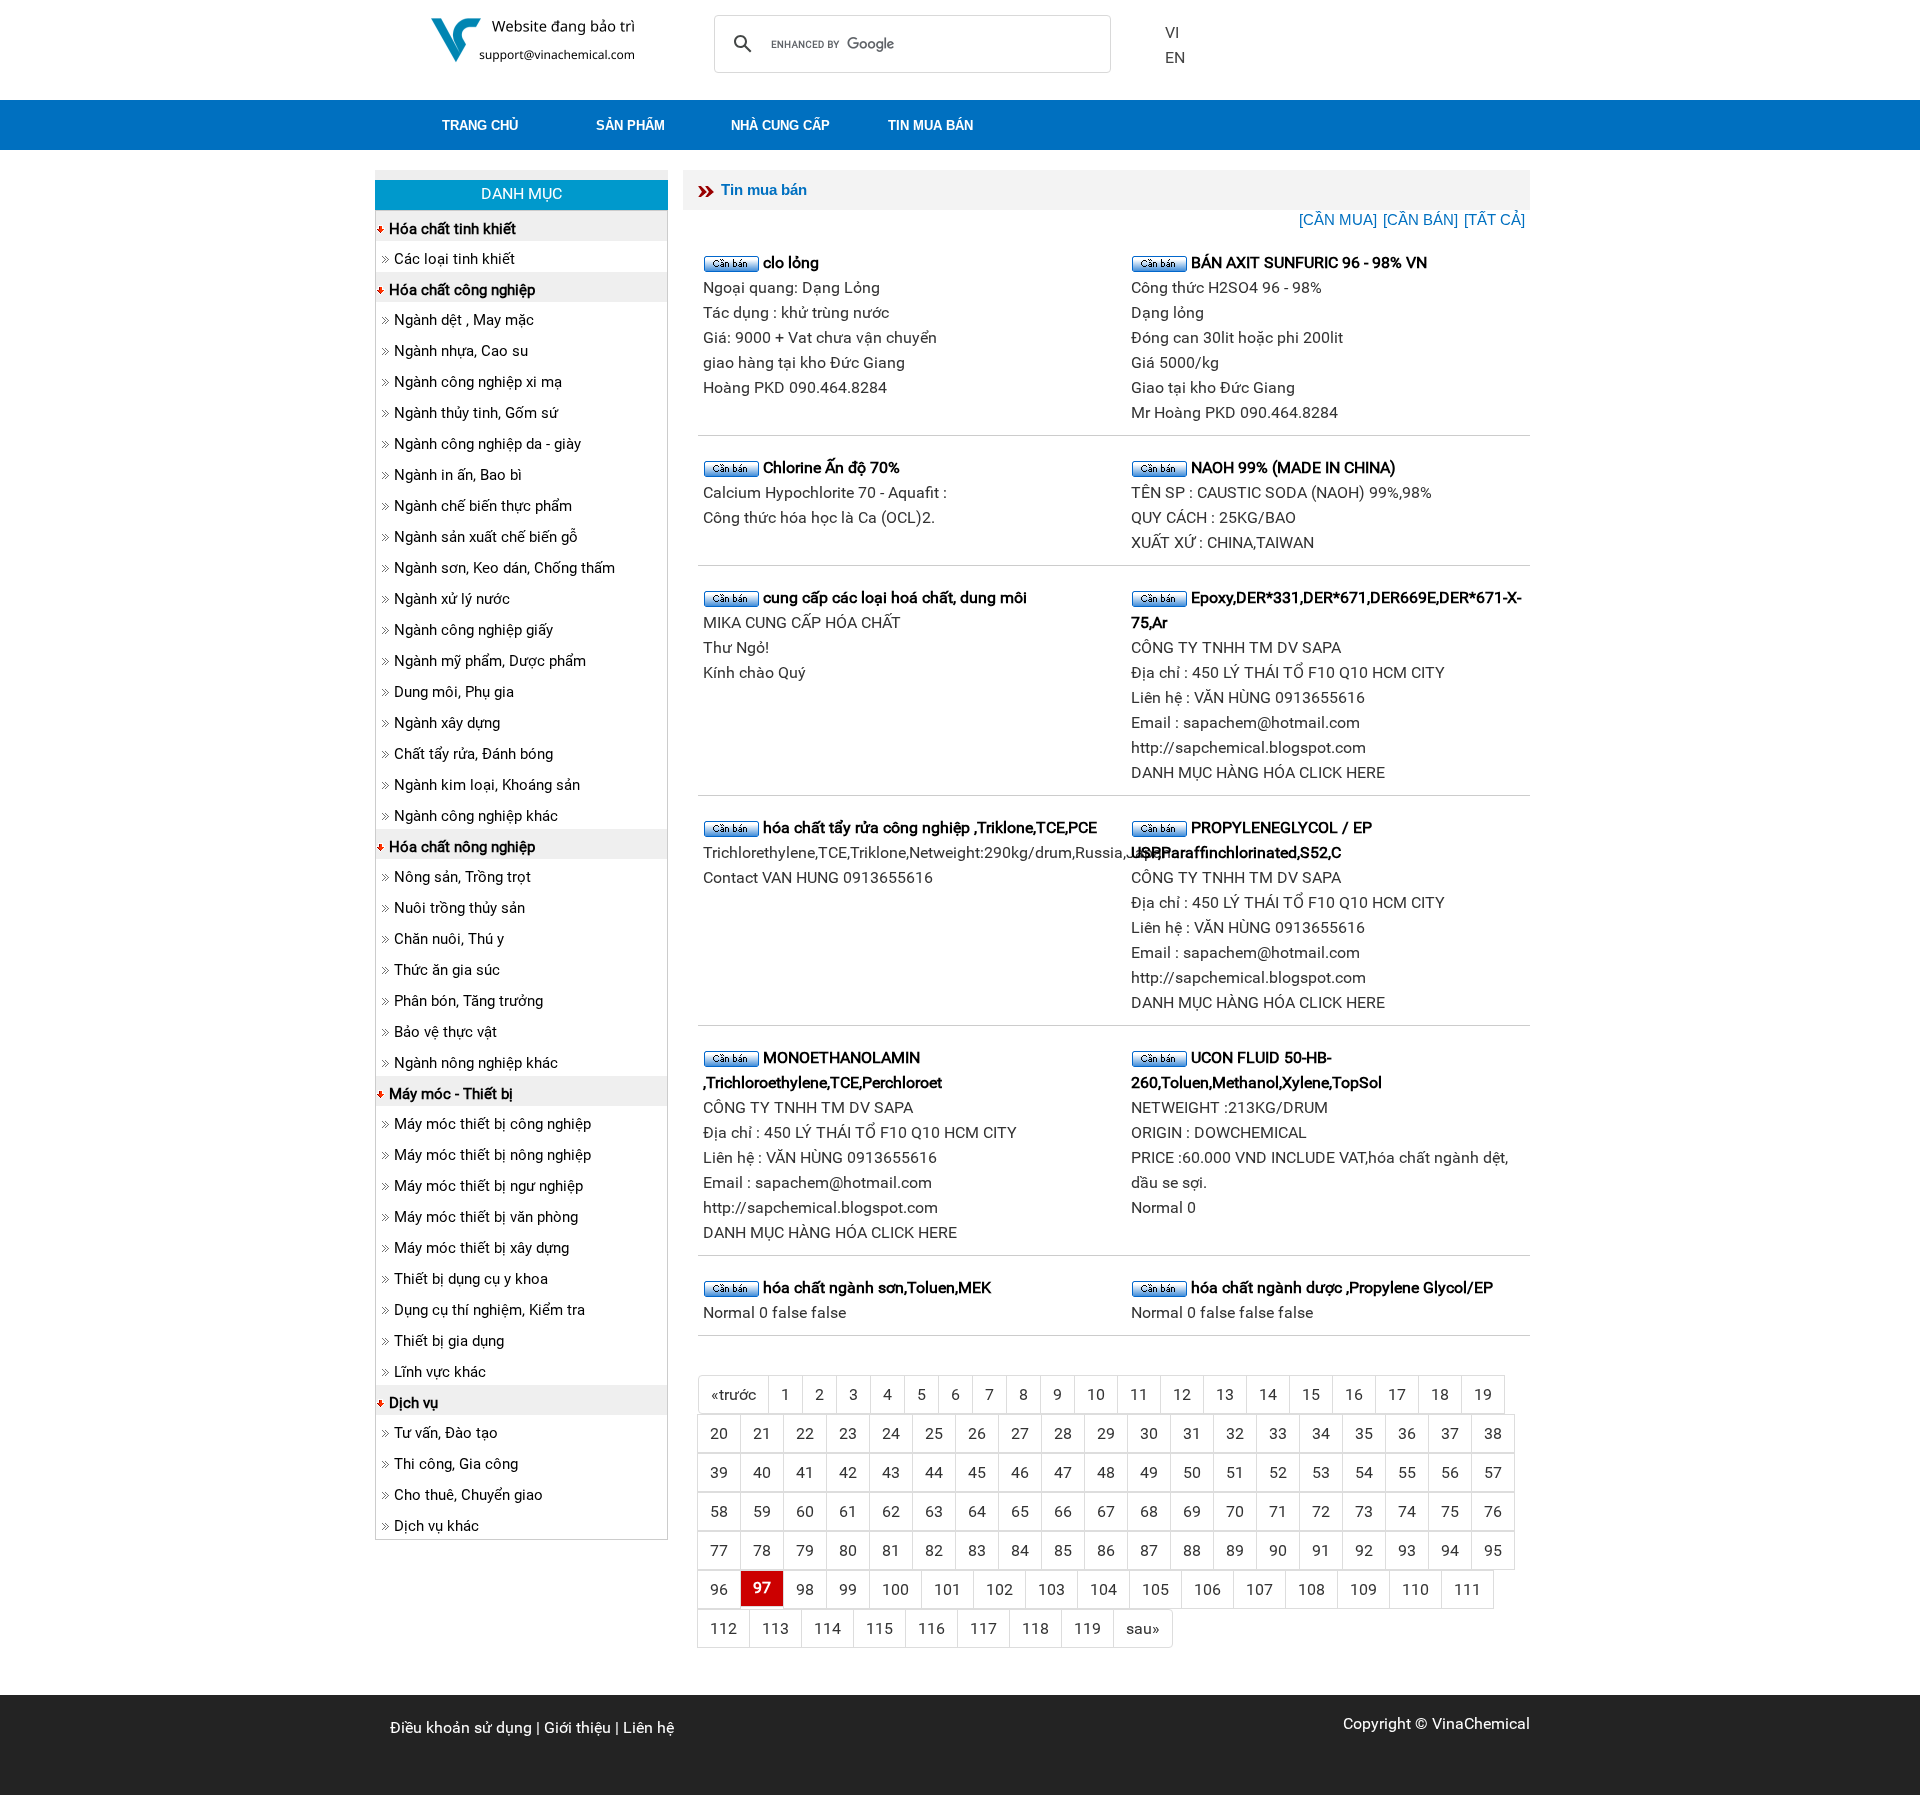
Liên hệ (648, 1727)
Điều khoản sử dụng (461, 1727)
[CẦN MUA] (1338, 219)
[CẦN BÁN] (1420, 219)
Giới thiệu (577, 1727)
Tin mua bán (764, 189)
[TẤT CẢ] (1494, 219)
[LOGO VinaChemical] (533, 38)
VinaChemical (1481, 1723)
